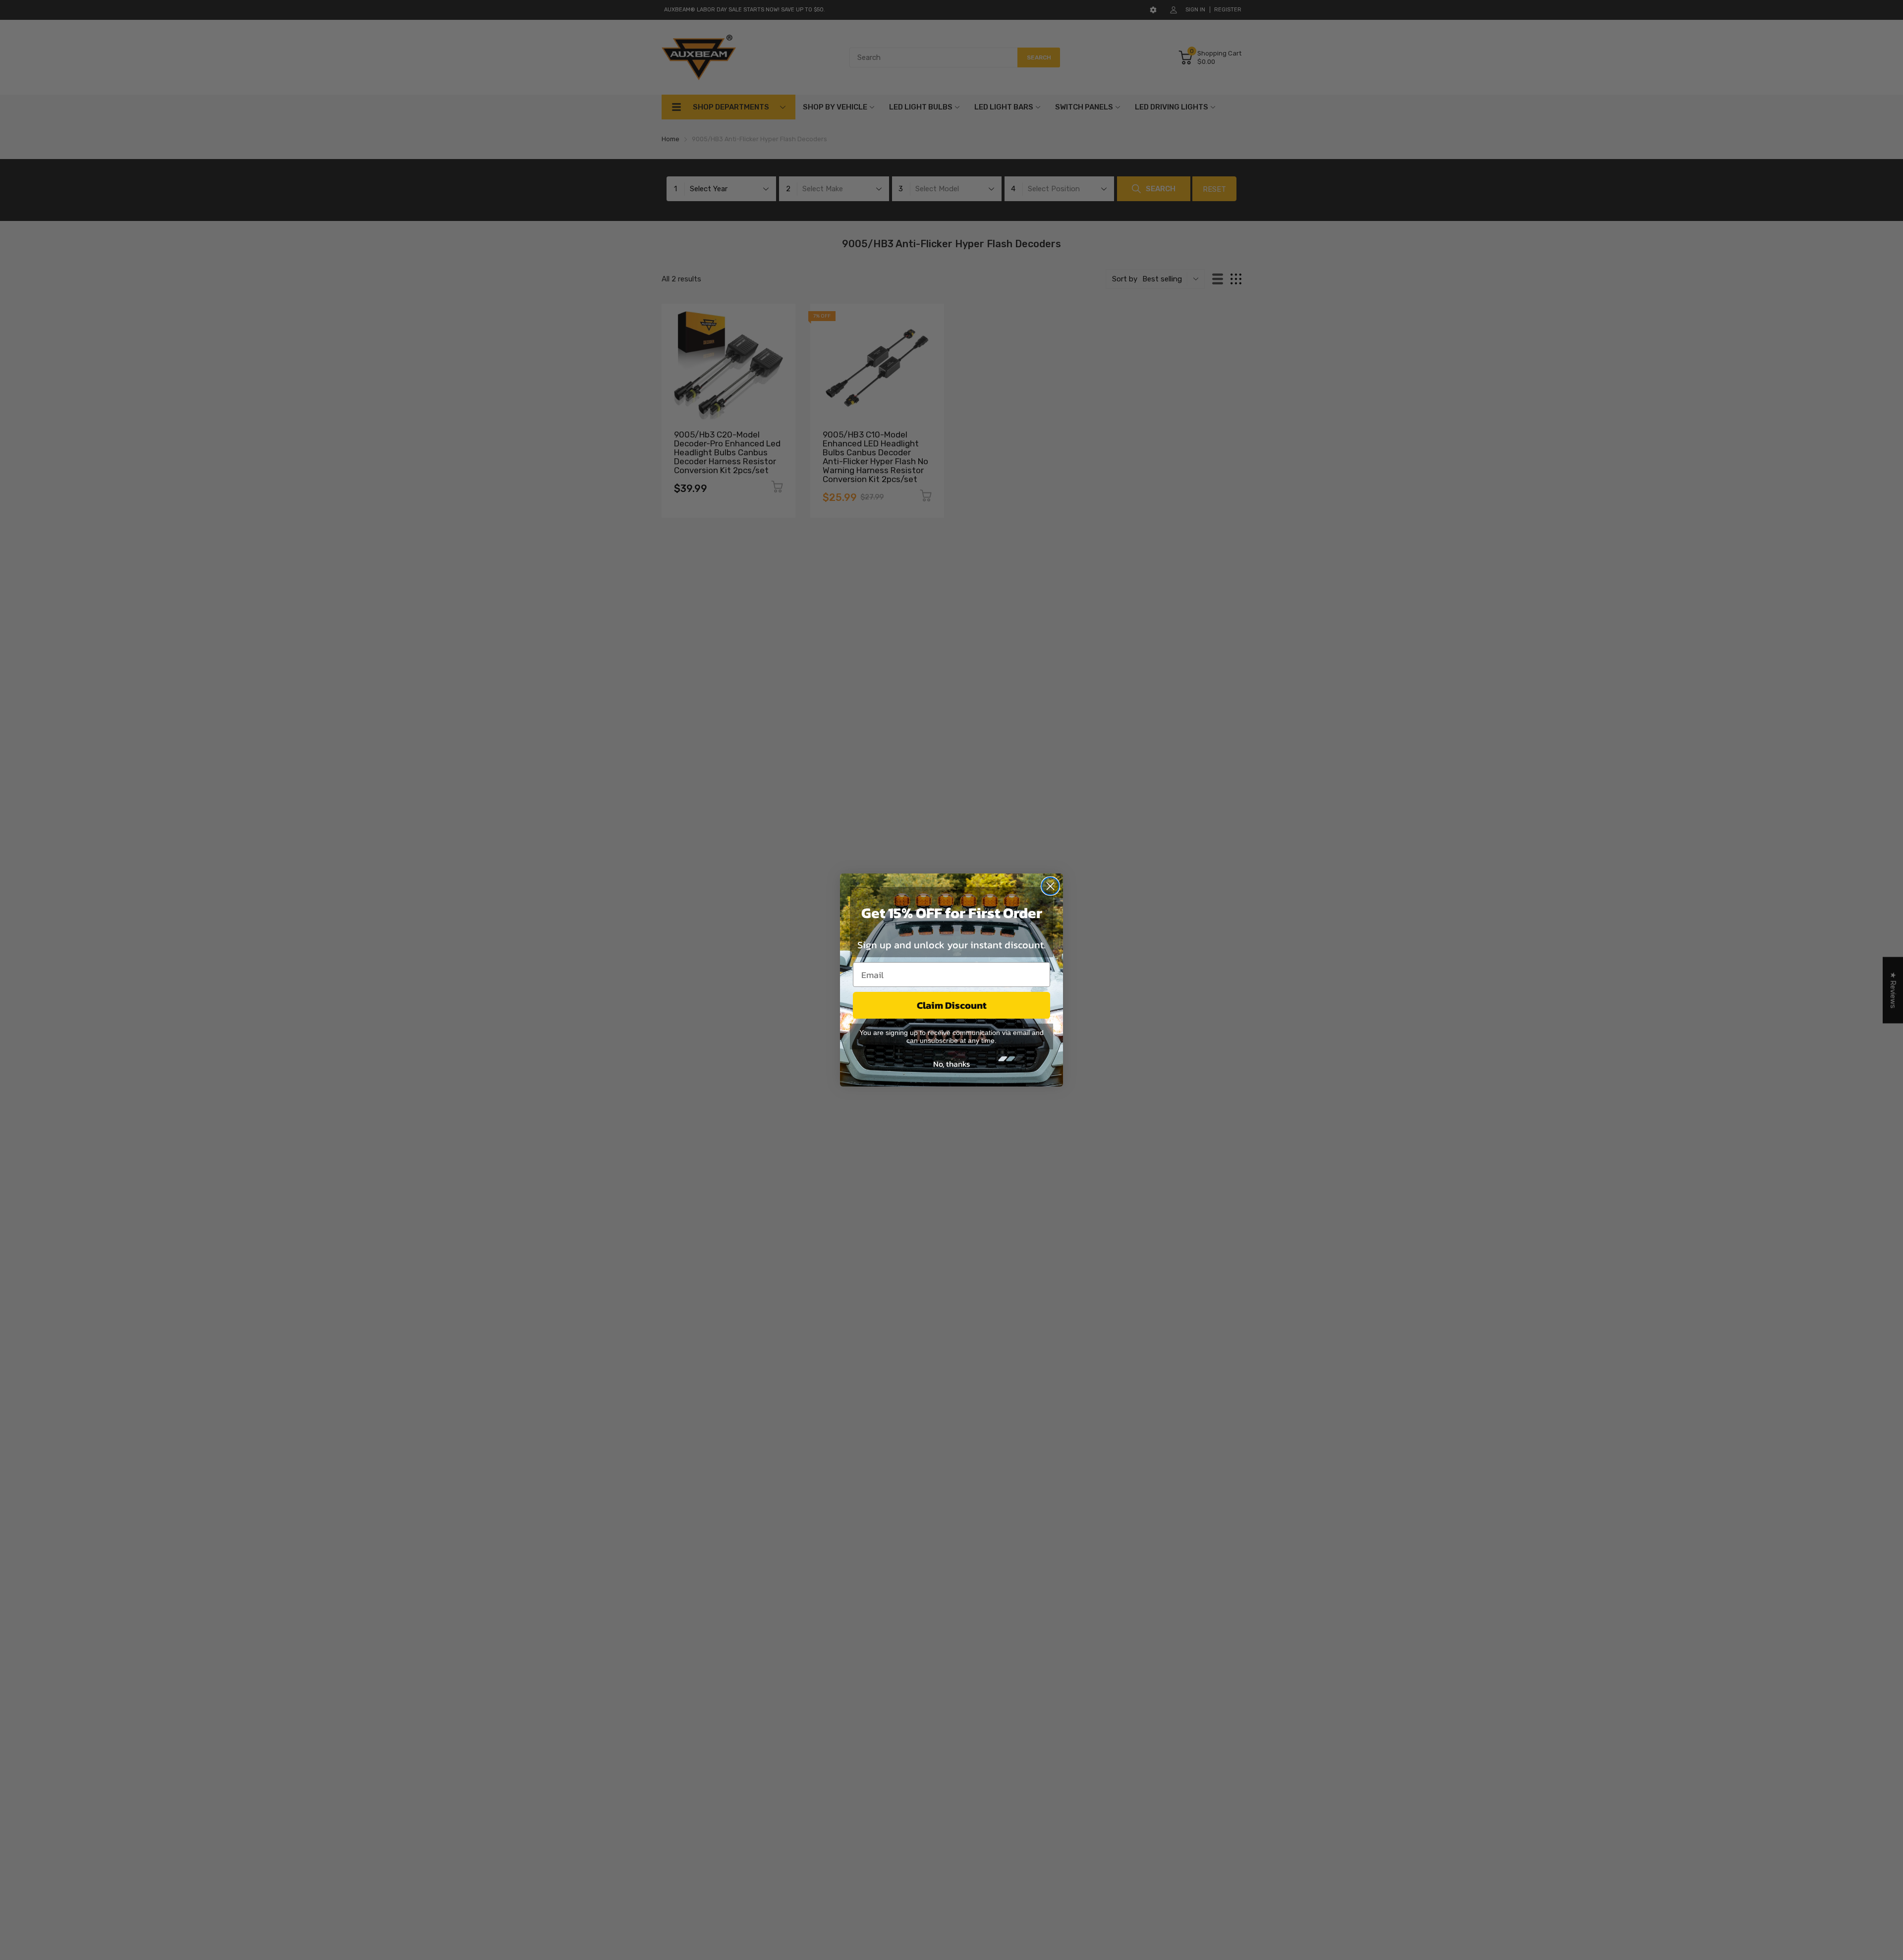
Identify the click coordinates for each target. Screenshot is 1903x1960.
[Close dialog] (1050, 886)
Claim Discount (952, 1005)
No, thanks (951, 1064)
